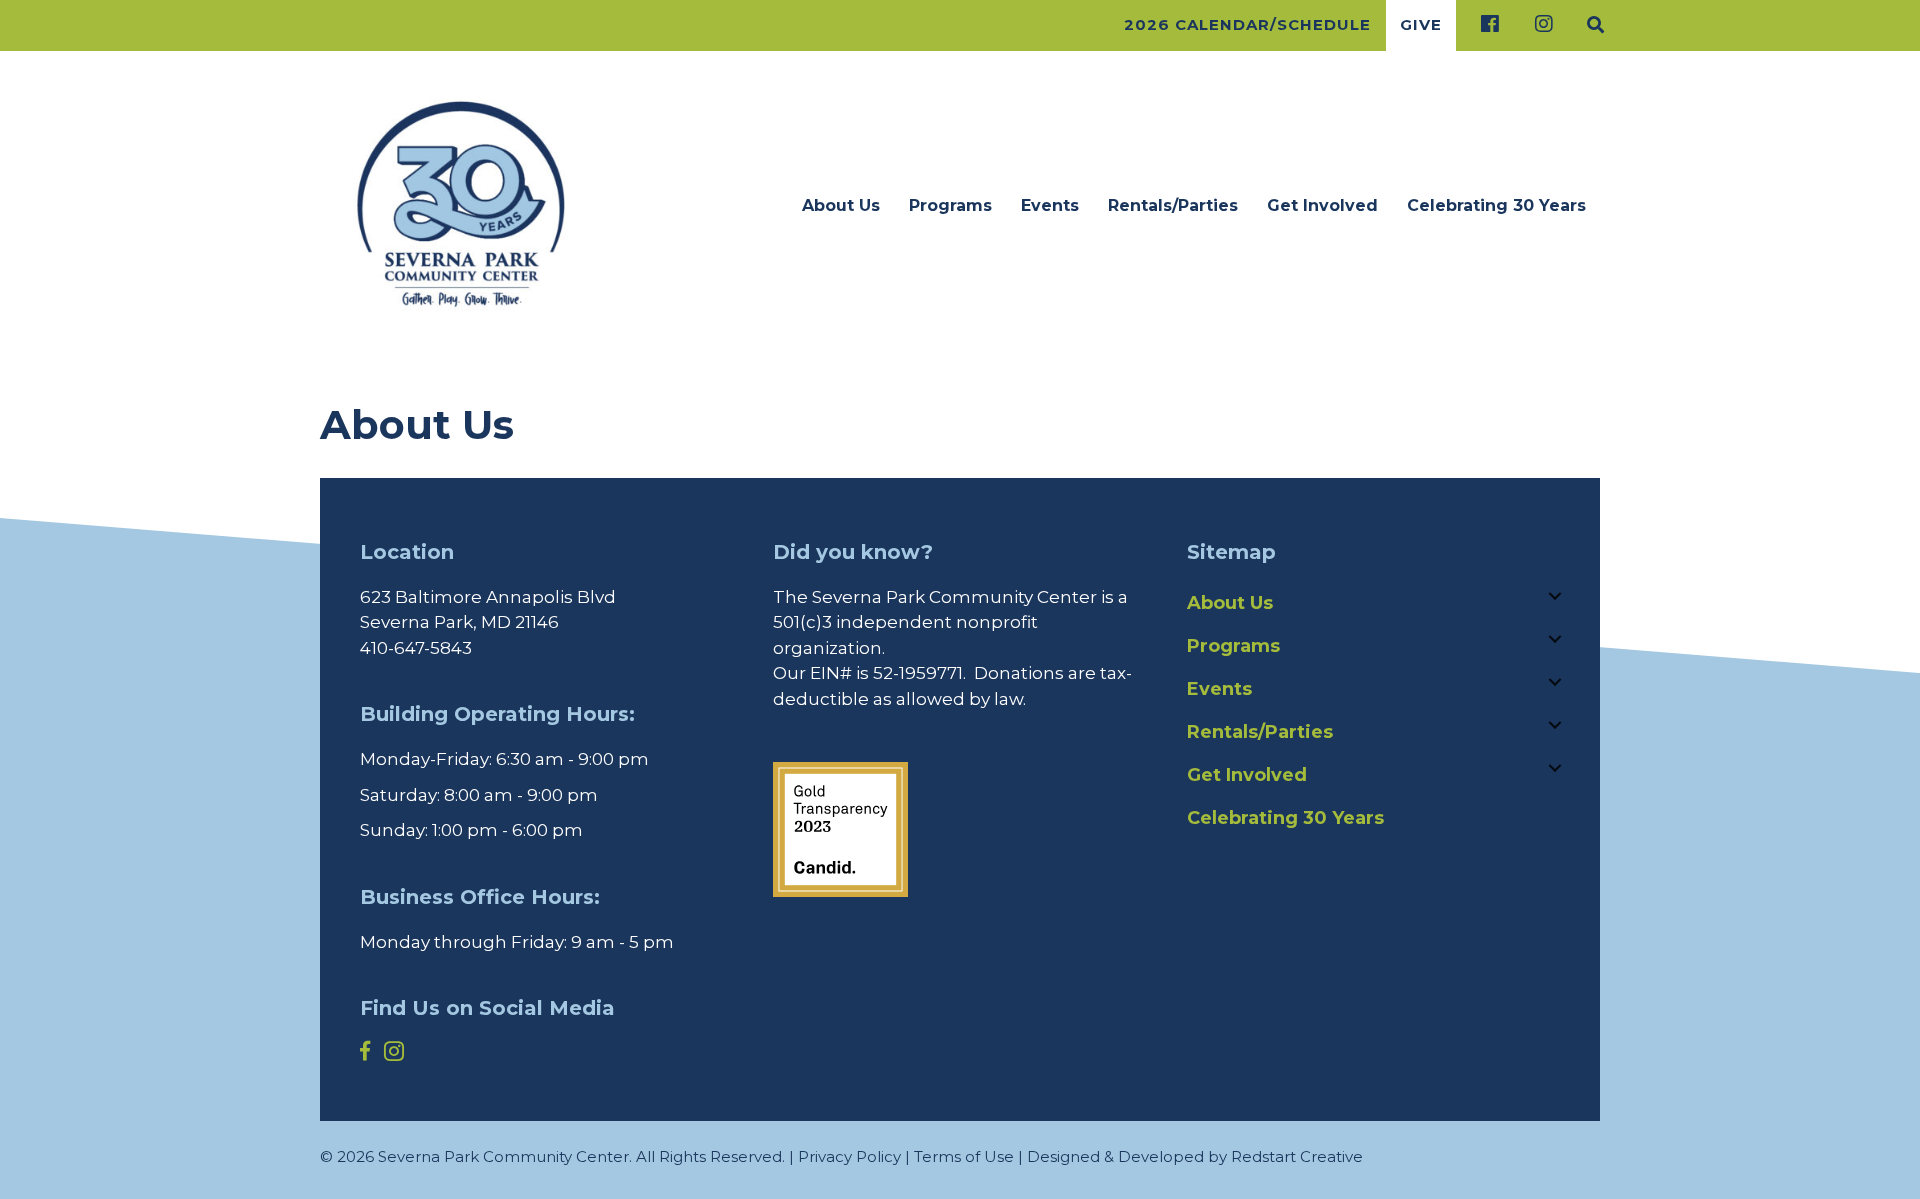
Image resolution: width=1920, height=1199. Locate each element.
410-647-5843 (416, 648)
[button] (1555, 596)
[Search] (1589, 24)
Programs (950, 205)
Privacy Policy (849, 1156)
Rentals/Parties (1173, 205)
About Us (841, 205)
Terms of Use (964, 1156)
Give (1421, 24)
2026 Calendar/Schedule (1247, 24)
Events (1050, 205)
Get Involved (1322, 205)
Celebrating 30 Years (1496, 205)
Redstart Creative (1297, 1156)
